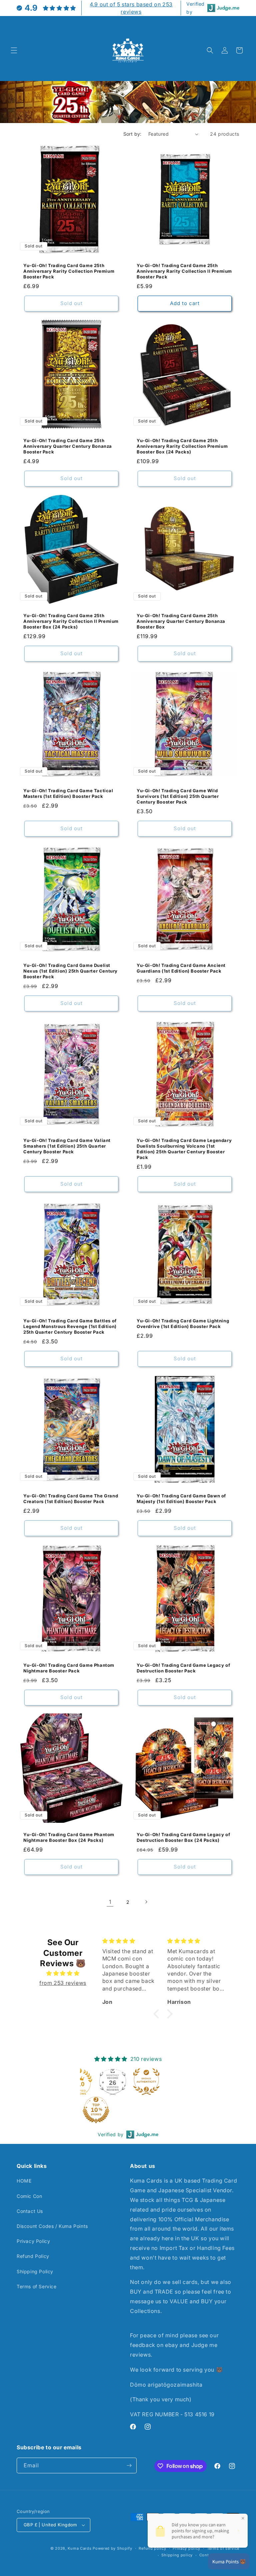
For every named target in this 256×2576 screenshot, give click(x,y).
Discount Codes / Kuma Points (52, 2226)
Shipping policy (177, 2555)
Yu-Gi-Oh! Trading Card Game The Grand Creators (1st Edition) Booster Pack (71, 1499)
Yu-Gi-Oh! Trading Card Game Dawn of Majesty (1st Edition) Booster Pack (181, 1499)
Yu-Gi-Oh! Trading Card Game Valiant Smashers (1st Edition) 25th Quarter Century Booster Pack (67, 1146)
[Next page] (146, 1902)
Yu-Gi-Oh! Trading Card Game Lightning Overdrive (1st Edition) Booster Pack (183, 1324)
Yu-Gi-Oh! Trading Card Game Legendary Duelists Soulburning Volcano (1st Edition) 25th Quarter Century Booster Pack (184, 1149)
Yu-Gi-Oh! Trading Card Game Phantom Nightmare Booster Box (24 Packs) (69, 1837)
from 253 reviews (63, 1983)
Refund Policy (33, 2256)
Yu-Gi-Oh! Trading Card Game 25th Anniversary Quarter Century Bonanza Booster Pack (68, 446)
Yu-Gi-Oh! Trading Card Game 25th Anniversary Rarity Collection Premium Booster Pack (69, 271)
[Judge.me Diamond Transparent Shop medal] (110, 2082)
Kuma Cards (79, 2548)
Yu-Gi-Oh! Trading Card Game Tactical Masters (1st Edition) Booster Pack (68, 793)
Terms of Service (37, 2286)
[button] (14, 50)
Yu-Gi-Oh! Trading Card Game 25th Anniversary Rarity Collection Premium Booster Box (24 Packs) (182, 446)
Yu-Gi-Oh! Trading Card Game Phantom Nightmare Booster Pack (69, 1668)
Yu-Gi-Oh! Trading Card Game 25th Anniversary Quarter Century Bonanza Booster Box (181, 621)
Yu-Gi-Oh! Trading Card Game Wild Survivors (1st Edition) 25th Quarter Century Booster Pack (178, 796)
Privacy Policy (33, 2241)
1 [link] (110, 1902)
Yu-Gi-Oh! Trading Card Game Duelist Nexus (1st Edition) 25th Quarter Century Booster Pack (70, 971)
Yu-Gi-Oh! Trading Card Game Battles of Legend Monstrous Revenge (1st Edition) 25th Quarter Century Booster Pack (70, 1326)
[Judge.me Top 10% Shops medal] (160, 2110)
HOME (24, 2181)
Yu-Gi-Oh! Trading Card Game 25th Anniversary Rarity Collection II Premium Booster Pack (184, 271)
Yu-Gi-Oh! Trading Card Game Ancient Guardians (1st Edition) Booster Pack (181, 968)
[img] (63, 1973)
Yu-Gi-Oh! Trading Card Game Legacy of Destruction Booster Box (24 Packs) (183, 1837)
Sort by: (132, 134)
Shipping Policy (35, 2271)
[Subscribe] (129, 2465)
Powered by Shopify (112, 2548)
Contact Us (30, 2211)
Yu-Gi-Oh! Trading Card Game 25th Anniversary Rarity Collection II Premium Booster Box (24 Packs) (71, 621)
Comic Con (29, 2196)
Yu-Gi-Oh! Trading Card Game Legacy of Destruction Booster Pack (183, 1668)
